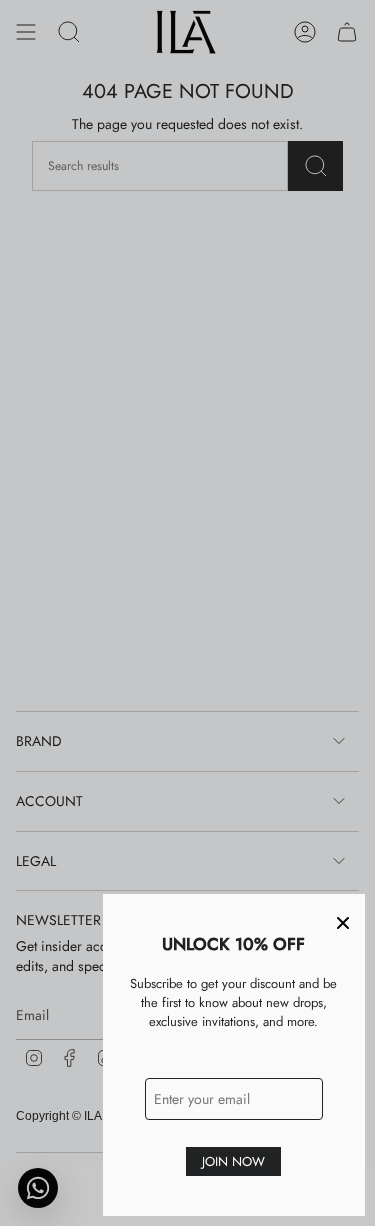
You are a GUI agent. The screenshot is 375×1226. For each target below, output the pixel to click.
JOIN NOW (233, 1161)
